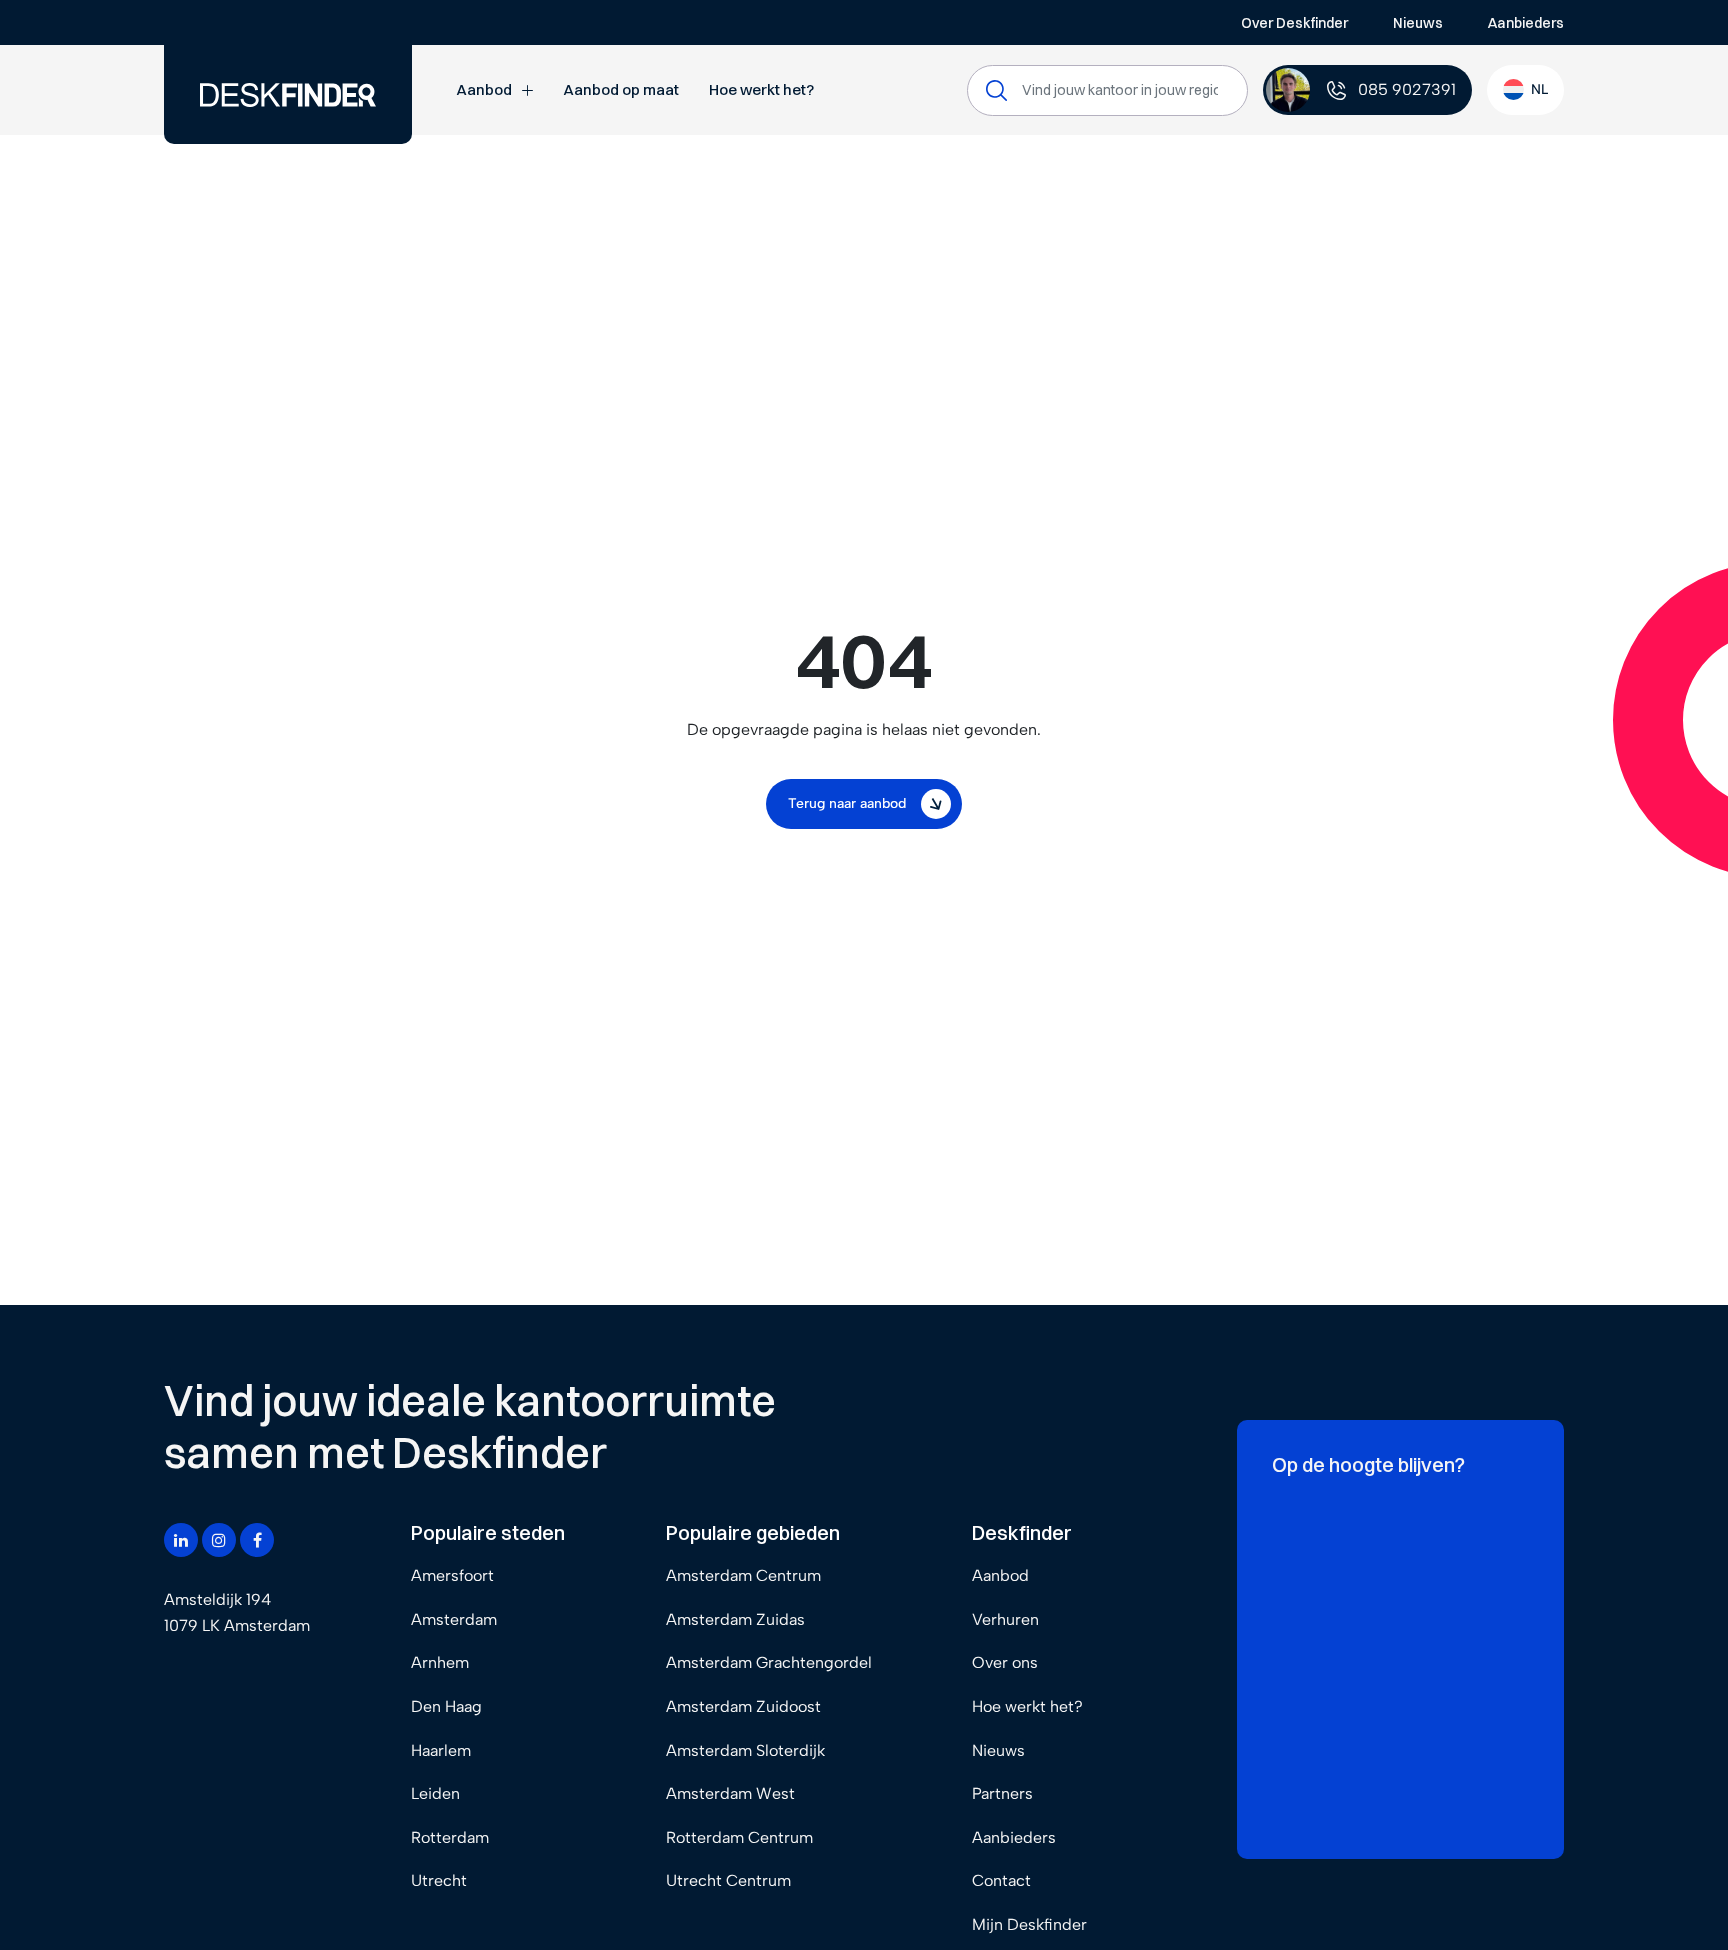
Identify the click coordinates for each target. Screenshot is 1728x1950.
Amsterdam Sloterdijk (745, 1750)
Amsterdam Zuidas (735, 1619)
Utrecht (439, 1880)
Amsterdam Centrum (743, 1575)
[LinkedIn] (181, 1540)
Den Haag (446, 1706)
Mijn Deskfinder (1029, 1924)
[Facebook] (257, 1540)
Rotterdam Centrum (739, 1837)
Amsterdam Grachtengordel (769, 1662)
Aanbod (484, 89)
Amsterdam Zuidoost (743, 1706)
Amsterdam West (730, 1793)
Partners (1002, 1793)
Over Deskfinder (1294, 23)
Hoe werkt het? (761, 89)
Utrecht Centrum (728, 1880)
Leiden (435, 1793)
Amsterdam (454, 1619)
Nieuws (1418, 23)
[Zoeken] (996, 90)
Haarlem (441, 1750)
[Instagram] (219, 1540)
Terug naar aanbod (847, 803)
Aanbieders (1526, 23)
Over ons (1005, 1662)
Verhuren (1005, 1619)
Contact (1001, 1880)
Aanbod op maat (621, 89)
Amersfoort (452, 1575)
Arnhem (440, 1662)
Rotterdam (450, 1837)
